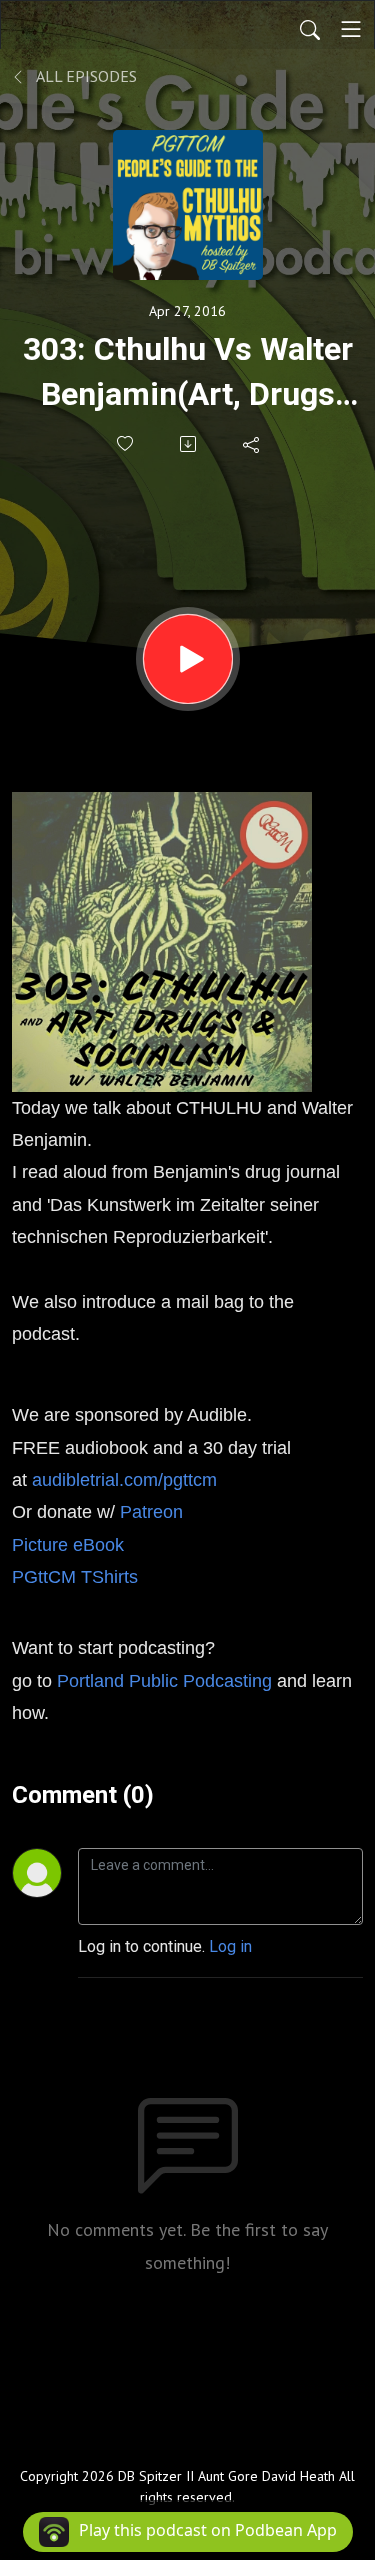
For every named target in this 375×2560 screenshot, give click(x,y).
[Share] (252, 444)
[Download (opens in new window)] (189, 444)
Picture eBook (68, 1545)
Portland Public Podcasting (164, 1681)
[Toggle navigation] (351, 29)
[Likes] (126, 443)
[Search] (310, 29)
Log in (230, 1946)
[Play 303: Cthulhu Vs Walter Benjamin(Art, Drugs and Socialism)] (188, 659)
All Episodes (85, 76)
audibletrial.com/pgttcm (124, 1480)
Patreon (151, 1512)
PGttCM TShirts (77, 1577)
